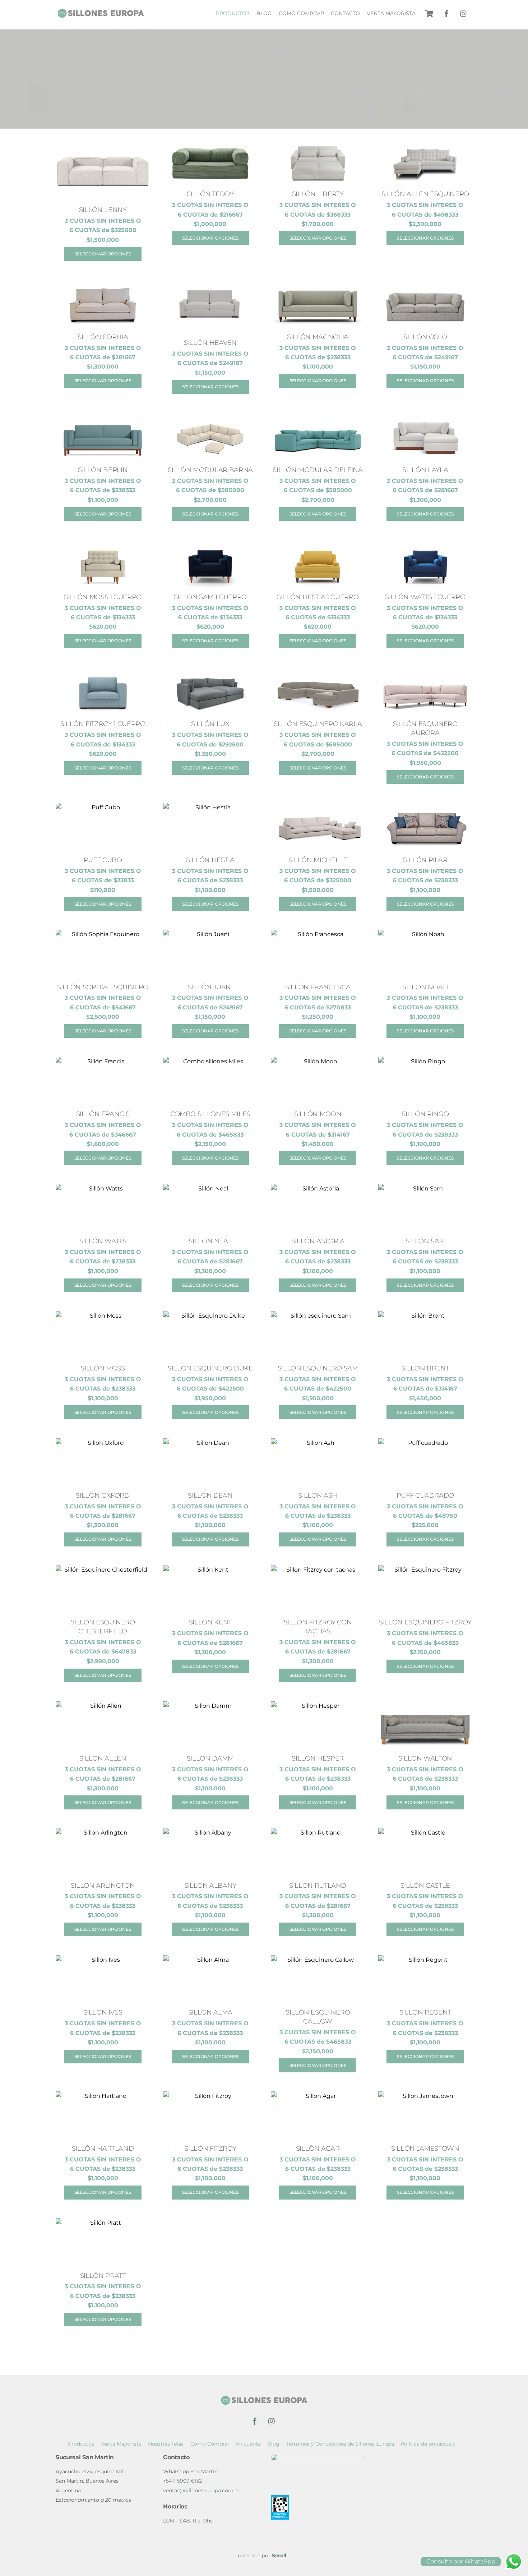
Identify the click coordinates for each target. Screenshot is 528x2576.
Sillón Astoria (318, 1241)
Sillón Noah (425, 987)
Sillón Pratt (103, 2276)
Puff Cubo (103, 860)
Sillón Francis (103, 1114)
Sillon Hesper (318, 1758)
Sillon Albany (210, 1885)
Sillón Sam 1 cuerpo (210, 597)
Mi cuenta (248, 2444)
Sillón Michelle (318, 860)
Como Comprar (301, 13)
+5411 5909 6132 (182, 2481)
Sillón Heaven (210, 343)
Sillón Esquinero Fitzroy (425, 1622)
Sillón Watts (103, 1241)
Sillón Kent (210, 1622)
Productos (233, 13)
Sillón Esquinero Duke (210, 1368)
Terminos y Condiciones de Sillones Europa (340, 2444)
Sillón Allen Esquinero (425, 194)
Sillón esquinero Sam (318, 1368)
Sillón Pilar (425, 860)
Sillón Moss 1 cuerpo (103, 597)
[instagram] (464, 13)
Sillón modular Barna (210, 470)
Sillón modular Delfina (318, 470)
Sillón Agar (318, 2148)
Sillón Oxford (103, 1495)
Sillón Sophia (103, 337)
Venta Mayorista (391, 13)
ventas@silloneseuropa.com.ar (201, 2491)
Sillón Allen (103, 1758)
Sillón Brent (425, 1368)
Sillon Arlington (103, 1885)
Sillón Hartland (103, 2148)
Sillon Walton (425, 1758)
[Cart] (429, 14)
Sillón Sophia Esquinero (103, 987)
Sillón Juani (210, 987)
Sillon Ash (318, 1495)
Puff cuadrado (425, 1495)
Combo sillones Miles (210, 1114)
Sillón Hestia (210, 860)
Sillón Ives (103, 2012)
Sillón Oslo (425, 337)
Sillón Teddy (210, 194)
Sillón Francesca (318, 987)
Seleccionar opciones (103, 254)
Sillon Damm (210, 1758)
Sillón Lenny (103, 210)
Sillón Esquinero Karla (318, 724)
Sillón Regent (425, 2012)
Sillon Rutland (318, 1885)
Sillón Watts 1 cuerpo (425, 597)
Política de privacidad (428, 2444)
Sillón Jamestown (425, 2148)
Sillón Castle (425, 1885)
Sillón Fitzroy (210, 2148)
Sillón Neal (210, 1241)
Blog (264, 13)
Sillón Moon (318, 1114)
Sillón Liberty (318, 194)
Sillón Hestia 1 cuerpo (318, 597)
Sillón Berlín (103, 470)
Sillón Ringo (425, 1114)
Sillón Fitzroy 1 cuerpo (103, 724)
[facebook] (446, 13)
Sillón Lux (210, 724)
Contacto (345, 13)
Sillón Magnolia (318, 337)
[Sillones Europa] (101, 15)
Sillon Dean (210, 1495)
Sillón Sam (425, 1241)
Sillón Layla (425, 470)
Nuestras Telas (166, 2444)
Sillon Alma (210, 2012)
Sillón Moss (103, 1368)
